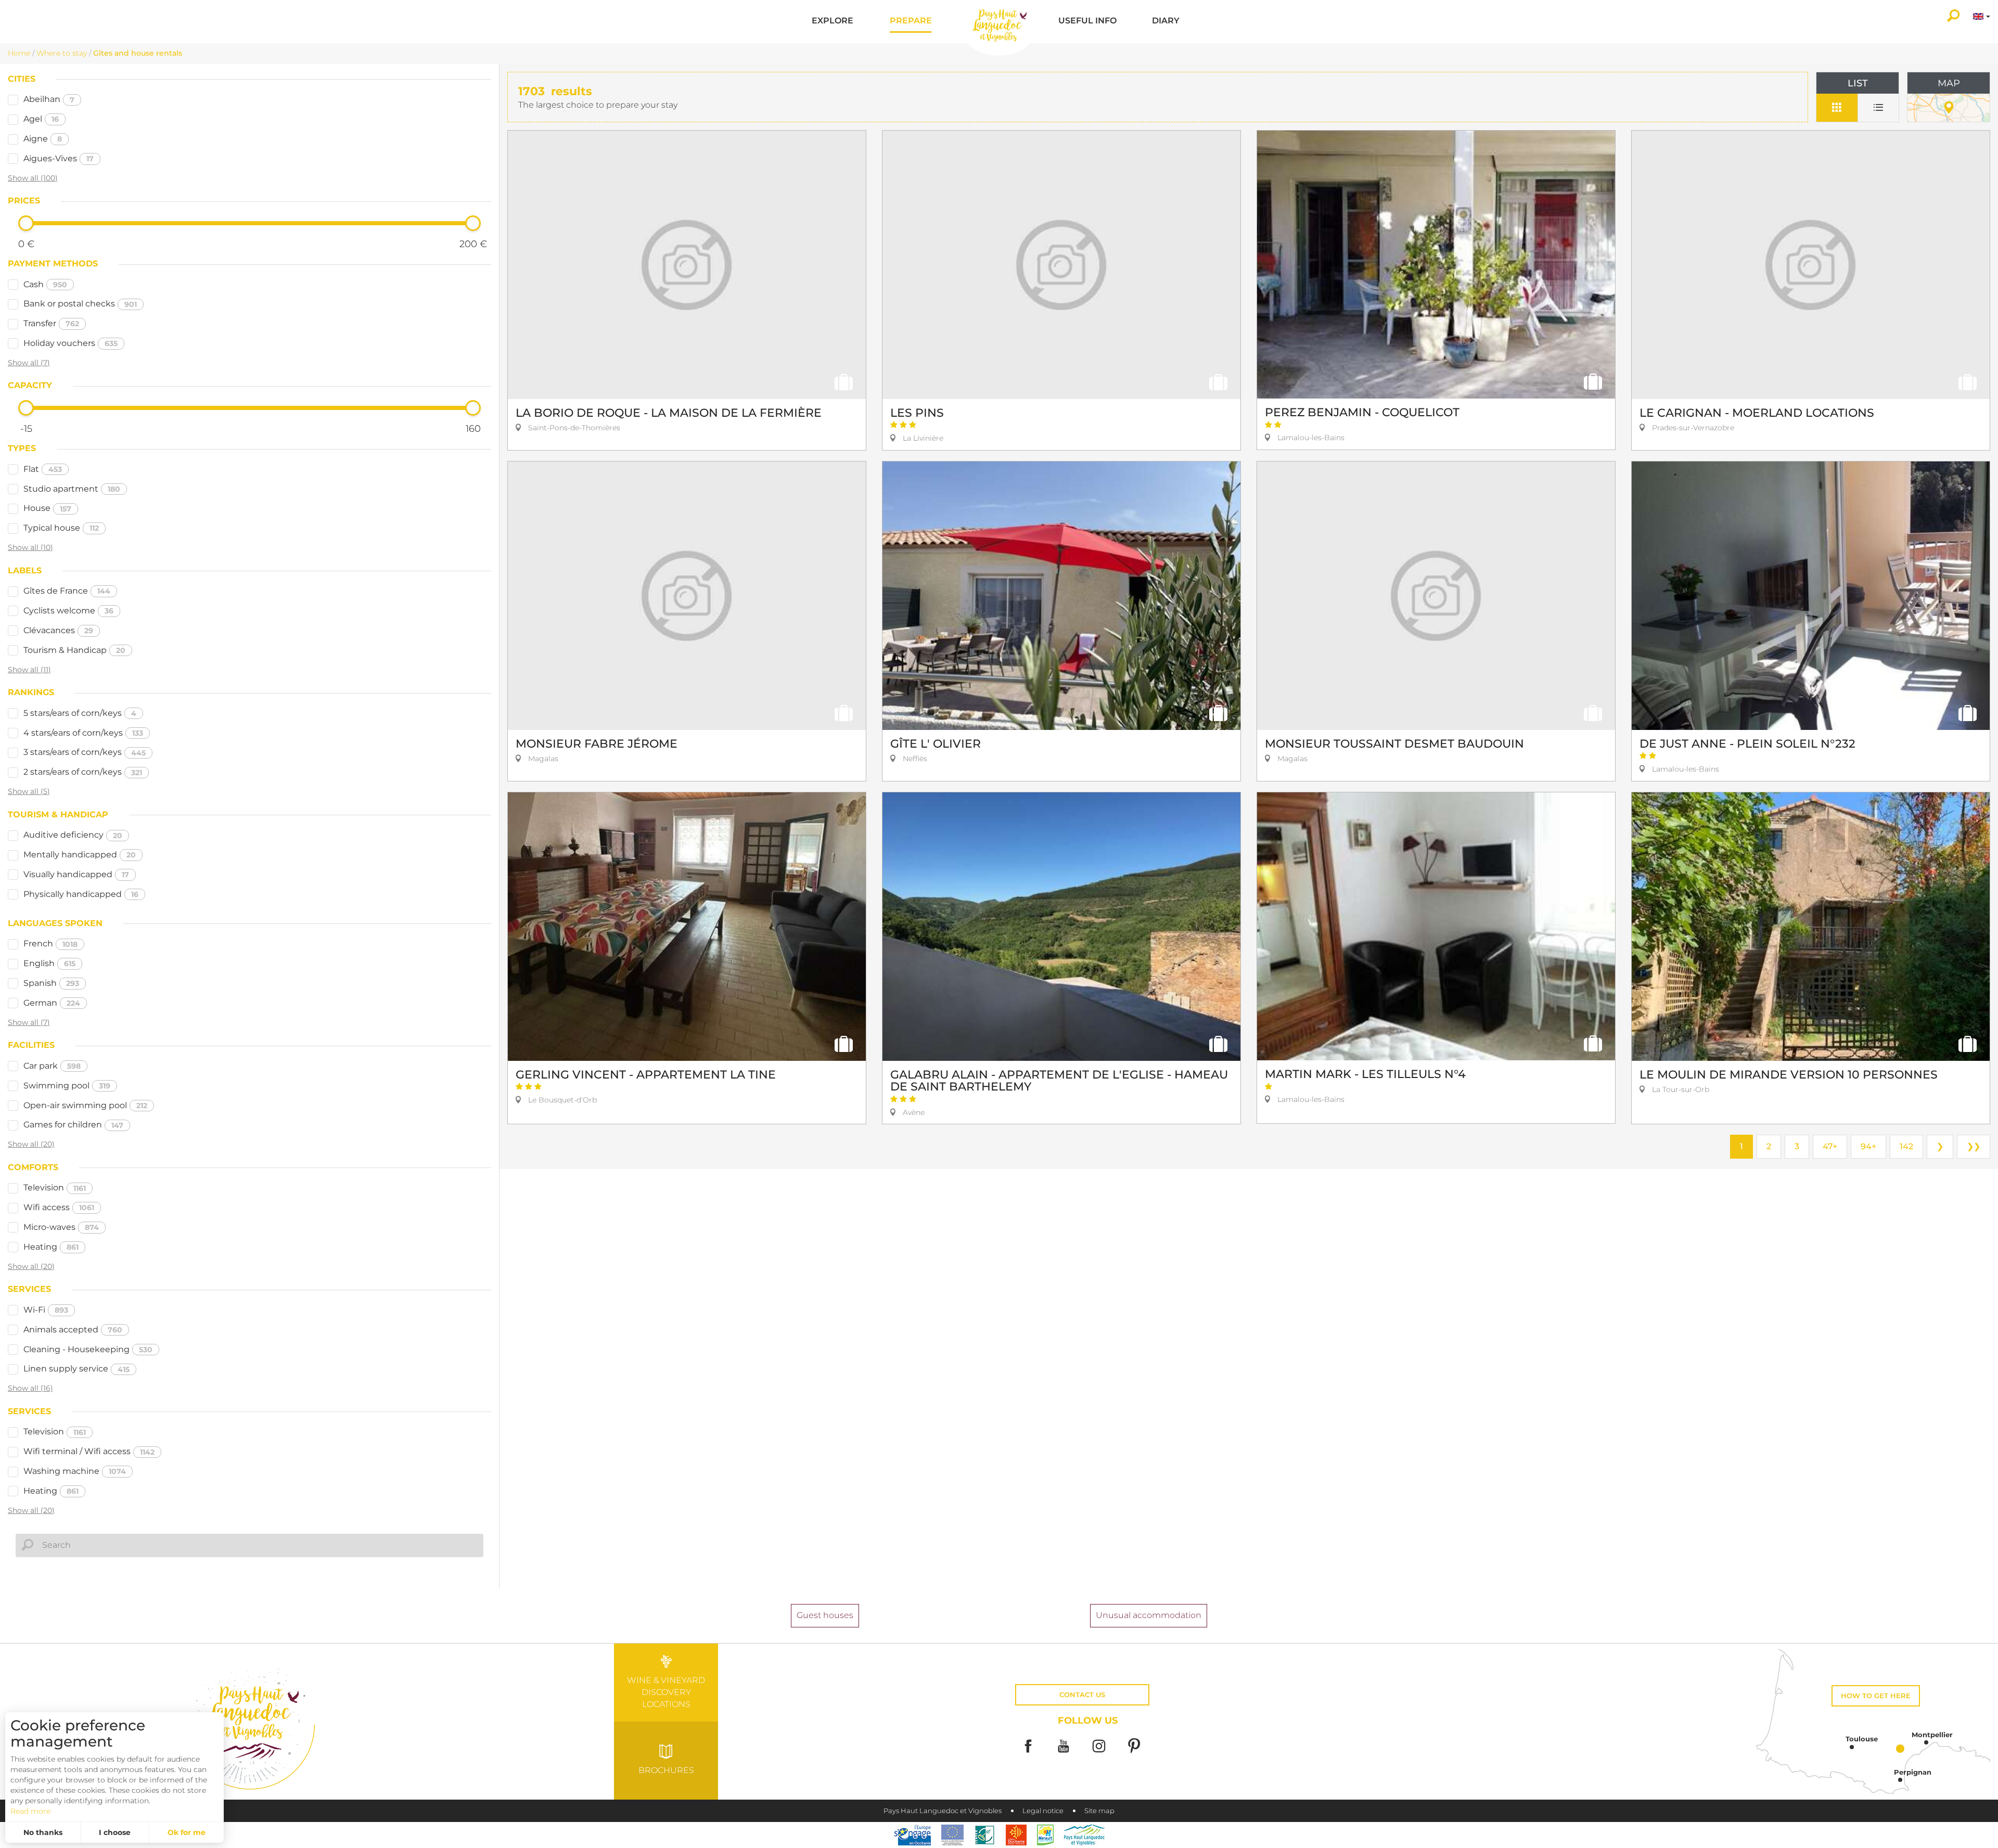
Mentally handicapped (80, 855)
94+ (1868, 1146)
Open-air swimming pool (85, 1105)
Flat (43, 469)
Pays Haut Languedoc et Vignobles (943, 1811)
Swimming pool (67, 1086)
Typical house (61, 528)
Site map (1099, 1811)
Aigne (43, 139)
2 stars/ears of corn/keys (83, 772)
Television (55, 1188)
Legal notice (1043, 1811)
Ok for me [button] (187, 1832)
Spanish (51, 983)
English (49, 963)
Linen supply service (76, 1369)
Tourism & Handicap (74, 650)
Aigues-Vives (59, 158)
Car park (52, 1066)
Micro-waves (61, 1227)
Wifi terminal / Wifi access (89, 1451)
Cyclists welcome (68, 611)
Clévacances (58, 630)
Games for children (73, 1125)
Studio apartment (72, 489)
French (50, 944)
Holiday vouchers (71, 343)
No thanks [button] (43, 1832)
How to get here (1876, 1696)
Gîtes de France (67, 591)
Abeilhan (49, 99)
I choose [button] (115, 1832)
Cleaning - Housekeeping (88, 1349)
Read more (30, 1811)
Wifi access (59, 1207)
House (47, 508)
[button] (832, 22)
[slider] (26, 223)
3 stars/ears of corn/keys (85, 752)
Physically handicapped (81, 894)
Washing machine (75, 1471)
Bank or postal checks (80, 304)
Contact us (1082, 1695)
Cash (45, 284)
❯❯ (1974, 1146)
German (52, 1003)
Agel (41, 119)
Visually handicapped (76, 874)
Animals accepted (73, 1330)
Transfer (51, 323)
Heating (51, 1247)
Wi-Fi (46, 1310)
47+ (1830, 1146)
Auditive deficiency (73, 835)
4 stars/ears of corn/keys (83, 733)
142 (1906, 1146)
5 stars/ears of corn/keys (80, 713)
